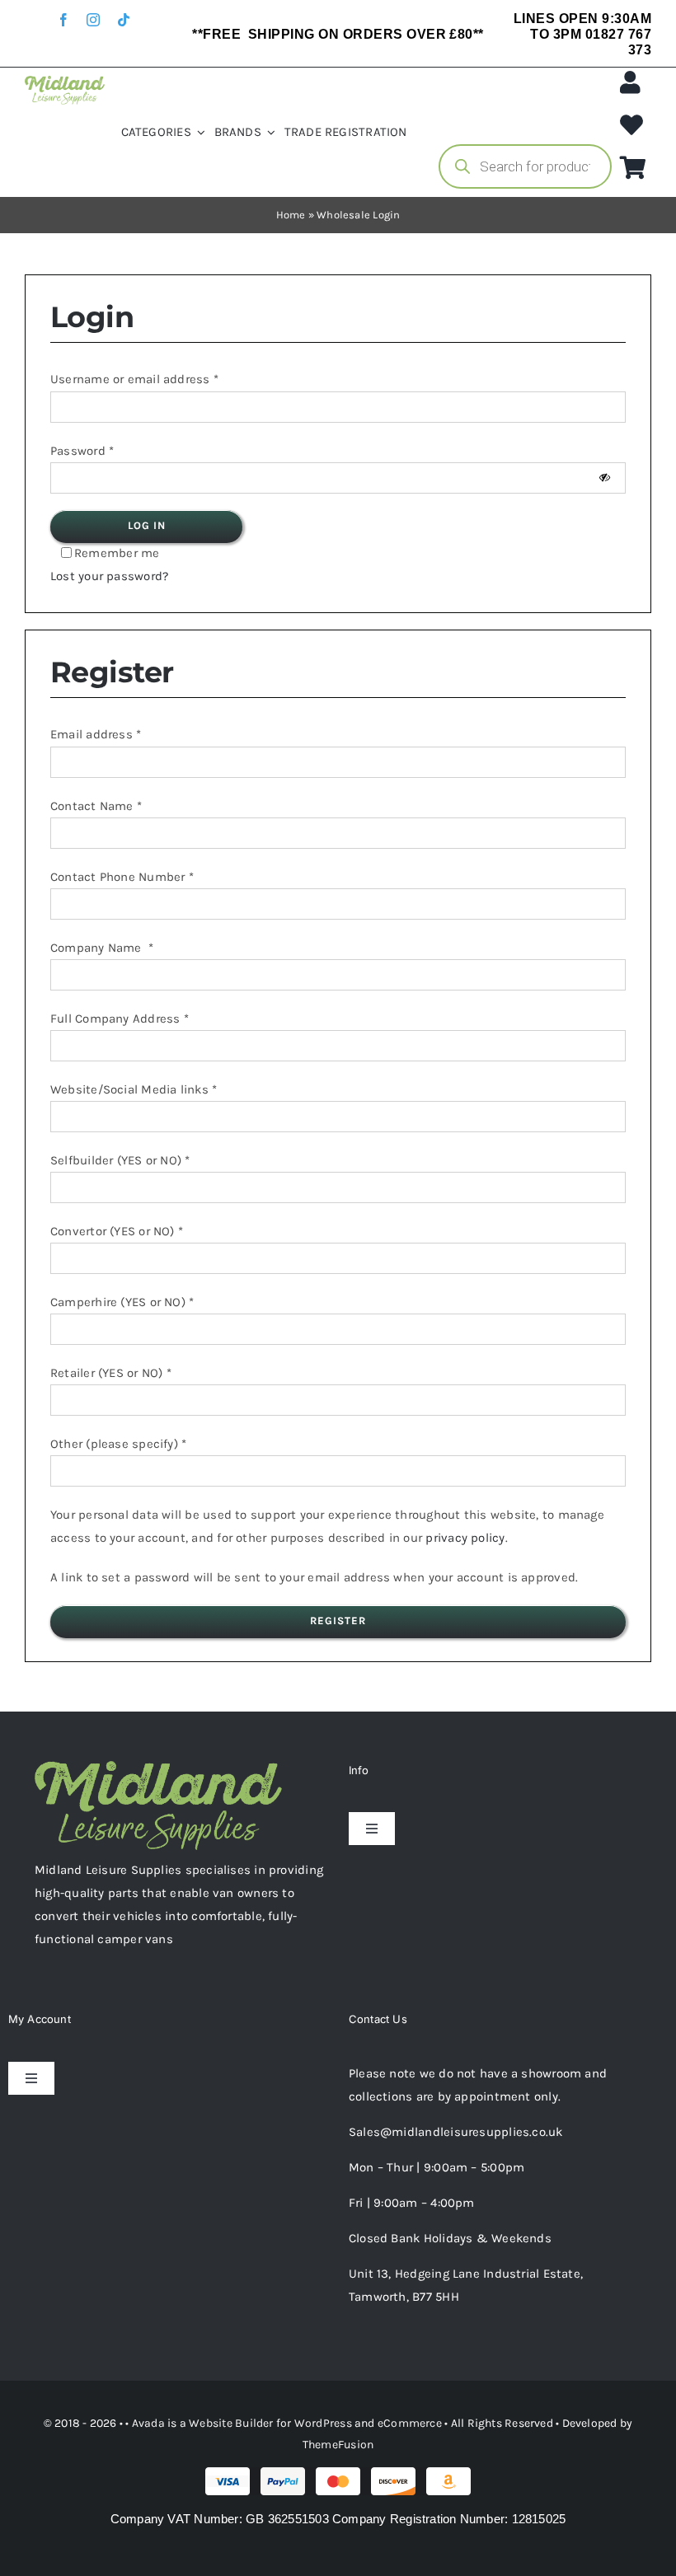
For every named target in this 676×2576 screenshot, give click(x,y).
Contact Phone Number (122, 877)
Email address (96, 734)
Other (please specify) (118, 1444)
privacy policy (465, 1538)
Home (291, 215)
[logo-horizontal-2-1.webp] (65, 82)
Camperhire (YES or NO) (122, 1302)
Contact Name (96, 806)
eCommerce (410, 2423)
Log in (147, 525)
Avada (148, 2423)
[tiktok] (124, 20)
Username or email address (134, 379)
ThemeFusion (338, 2445)
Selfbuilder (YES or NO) (120, 1160)
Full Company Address (120, 1019)
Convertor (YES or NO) (117, 1231)
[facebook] (63, 20)
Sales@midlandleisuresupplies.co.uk (456, 2132)
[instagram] (93, 20)
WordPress (323, 2423)
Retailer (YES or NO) (111, 1373)
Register (338, 1621)
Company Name (102, 948)
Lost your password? (109, 576)
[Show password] (605, 478)
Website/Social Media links (134, 1089)
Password (82, 451)
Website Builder (231, 2423)
